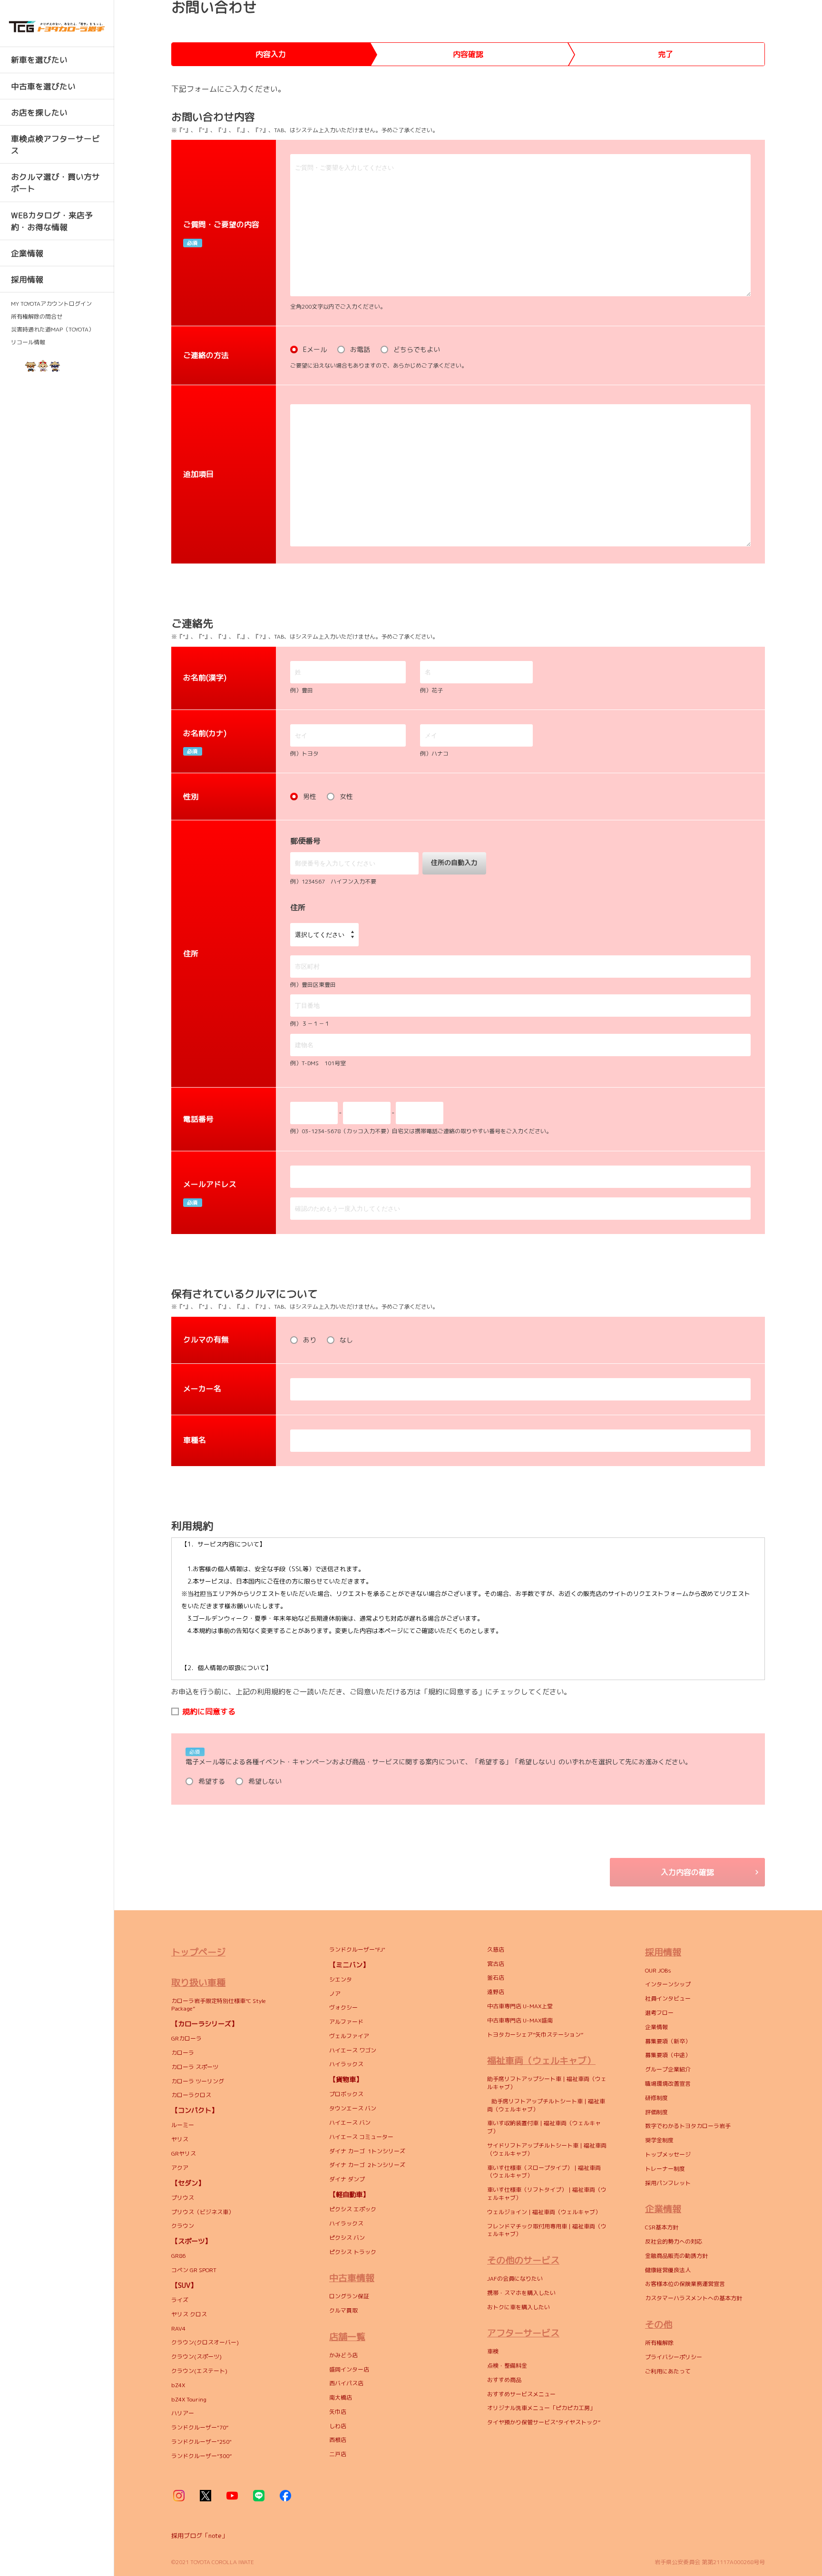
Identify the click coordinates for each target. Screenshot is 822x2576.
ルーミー (183, 2125)
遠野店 (496, 1992)
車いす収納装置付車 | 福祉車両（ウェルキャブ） (544, 2127)
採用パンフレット (668, 2183)
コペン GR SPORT (194, 2270)
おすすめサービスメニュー (521, 2394)
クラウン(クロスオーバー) (205, 2342)
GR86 (178, 2256)
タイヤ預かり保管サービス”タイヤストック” (544, 2422)
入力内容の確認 (687, 1872)
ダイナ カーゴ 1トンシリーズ (367, 2151)
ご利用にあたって (668, 2371)
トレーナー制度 (665, 2169)
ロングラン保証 (349, 2296)
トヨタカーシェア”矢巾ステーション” (535, 2035)
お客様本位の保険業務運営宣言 (685, 2284)
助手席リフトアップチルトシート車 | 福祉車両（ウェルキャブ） (546, 2105)
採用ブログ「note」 (200, 2536)
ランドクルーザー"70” (200, 2427)
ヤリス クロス (189, 2314)
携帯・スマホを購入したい (521, 2293)
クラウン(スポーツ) (196, 2357)
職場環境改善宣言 (668, 2084)
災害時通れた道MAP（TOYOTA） (53, 330)
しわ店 (338, 2426)
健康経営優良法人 (668, 2270)
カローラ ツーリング (198, 2081)
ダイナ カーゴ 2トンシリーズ (367, 2165)
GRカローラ (186, 2038)
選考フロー (659, 2013)
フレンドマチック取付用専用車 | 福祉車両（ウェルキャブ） (547, 2230)
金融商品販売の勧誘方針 (676, 2256)
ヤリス (180, 2139)
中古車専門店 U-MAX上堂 (520, 2006)
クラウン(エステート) (201, 2371)
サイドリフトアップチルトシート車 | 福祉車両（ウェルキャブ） (547, 2149)
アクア (180, 2168)
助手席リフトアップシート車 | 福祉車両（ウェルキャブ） (547, 2083)
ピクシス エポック (353, 2209)
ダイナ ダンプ (347, 2179)
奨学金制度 (659, 2140)
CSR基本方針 (662, 2227)
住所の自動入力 (454, 862)
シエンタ (341, 1979)
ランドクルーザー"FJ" (357, 1949)
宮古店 (496, 1964)
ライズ (180, 2300)
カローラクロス (192, 2095)
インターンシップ (668, 1984)
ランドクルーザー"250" (201, 2442)
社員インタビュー (668, 1998)
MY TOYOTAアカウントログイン (51, 304)
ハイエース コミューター (361, 2137)
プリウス (183, 2198)
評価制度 (656, 2112)
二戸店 (338, 2454)
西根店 (338, 2440)
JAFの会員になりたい (516, 2279)
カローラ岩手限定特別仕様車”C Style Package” (219, 2005)
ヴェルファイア (349, 2036)
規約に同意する (209, 1711)
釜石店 (496, 1978)
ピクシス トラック (353, 2252)
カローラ (183, 2053)
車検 (493, 2351)
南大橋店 (341, 2397)
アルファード (346, 2022)
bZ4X (178, 2385)
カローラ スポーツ (195, 2067)
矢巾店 (338, 2412)
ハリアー (183, 2413)
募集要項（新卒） (668, 2041)
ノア (335, 1994)
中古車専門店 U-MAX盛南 (520, 2020)
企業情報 (656, 2027)
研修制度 (656, 2098)
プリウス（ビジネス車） (203, 2212)
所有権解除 (659, 2343)
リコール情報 (28, 342)
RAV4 (179, 2328)
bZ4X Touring (189, 2399)
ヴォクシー (343, 2007)
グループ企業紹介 (668, 2069)
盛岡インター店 (349, 2369)
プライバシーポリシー (674, 2357)
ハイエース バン (350, 2123)
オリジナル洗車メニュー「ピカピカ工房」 (541, 2408)
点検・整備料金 (507, 2366)
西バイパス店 (346, 2383)
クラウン (183, 2226)
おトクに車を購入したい (519, 2307)
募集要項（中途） (668, 2055)
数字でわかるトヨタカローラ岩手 (688, 2126)
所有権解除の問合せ (37, 317)
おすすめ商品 (504, 2380)
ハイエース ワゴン (353, 2050)
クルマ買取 (343, 2310)
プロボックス (346, 2094)
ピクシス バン (347, 2238)
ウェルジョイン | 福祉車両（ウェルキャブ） (544, 2212)
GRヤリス (184, 2153)
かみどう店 (343, 2355)
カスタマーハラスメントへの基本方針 (694, 2298)
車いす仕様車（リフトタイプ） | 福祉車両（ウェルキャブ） (547, 2194)
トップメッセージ (668, 2154)
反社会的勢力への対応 (674, 2241)
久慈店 (496, 1949)
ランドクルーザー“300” (201, 2456)
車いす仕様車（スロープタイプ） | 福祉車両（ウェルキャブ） (544, 2172)
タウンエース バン (353, 2108)
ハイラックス (346, 2064)
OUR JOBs (658, 1970)
